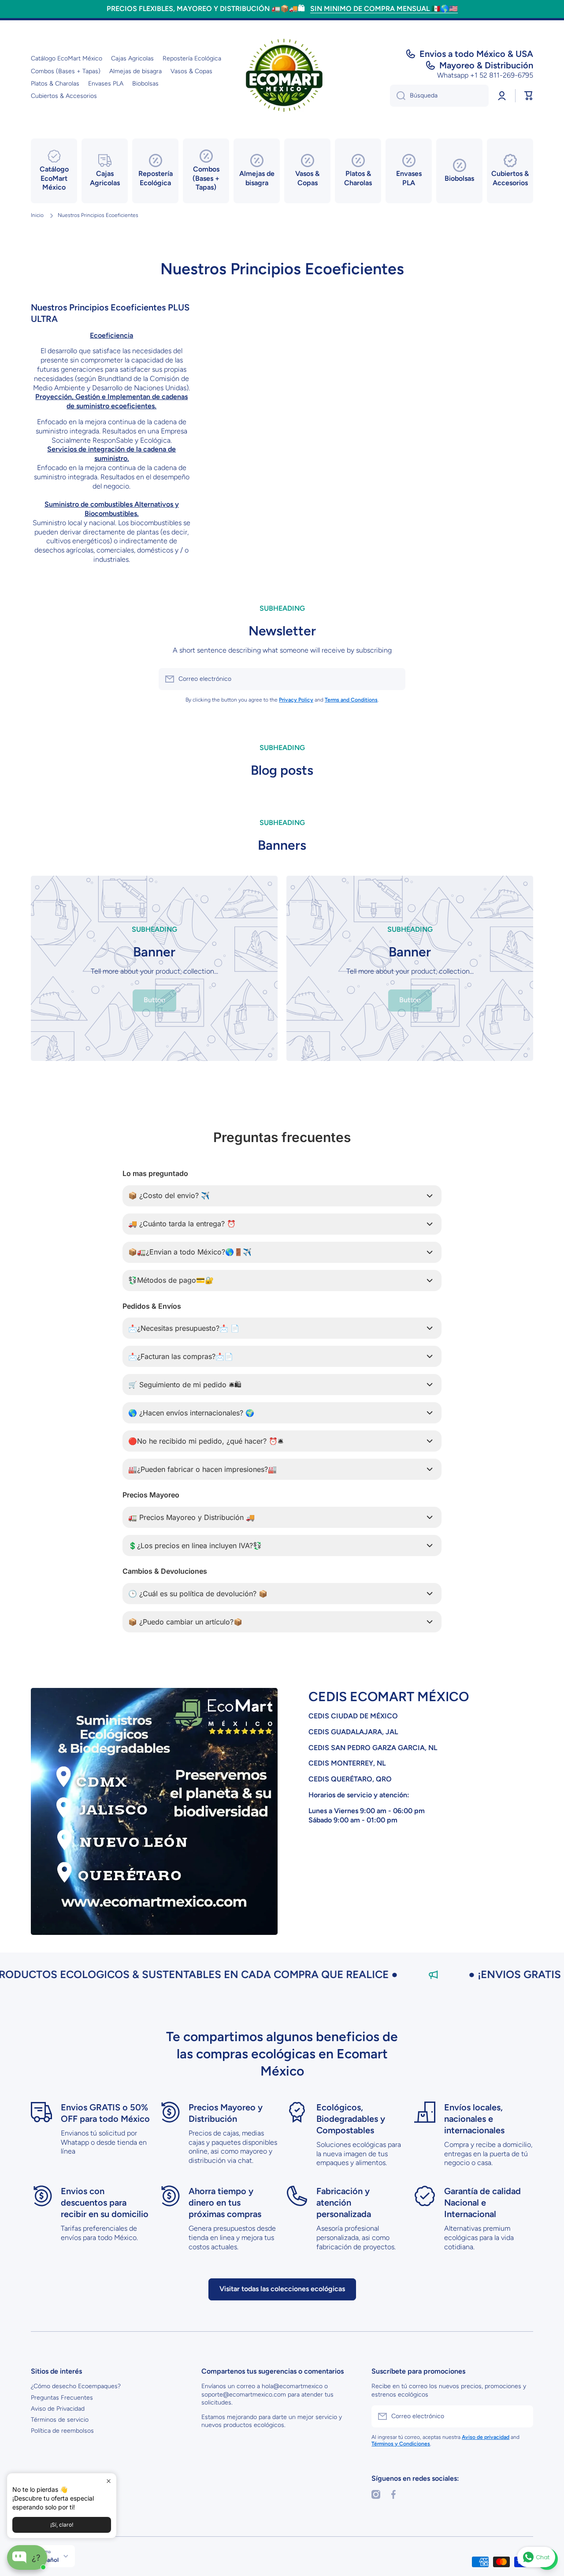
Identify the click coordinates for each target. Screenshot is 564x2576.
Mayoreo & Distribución (486, 65)
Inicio (37, 215)
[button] (529, 96)
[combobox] (439, 96)
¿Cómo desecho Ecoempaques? (76, 2386)
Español (48, 2560)
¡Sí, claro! (62, 2525)
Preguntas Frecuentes (62, 2398)
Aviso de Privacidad (58, 2409)
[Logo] (282, 78)
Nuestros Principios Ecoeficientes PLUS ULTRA (110, 313)
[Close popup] (109, 2481)
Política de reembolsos (62, 2431)
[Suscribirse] (394, 679)
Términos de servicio (60, 2420)
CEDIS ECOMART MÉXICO (389, 1697)
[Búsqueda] (398, 96)
